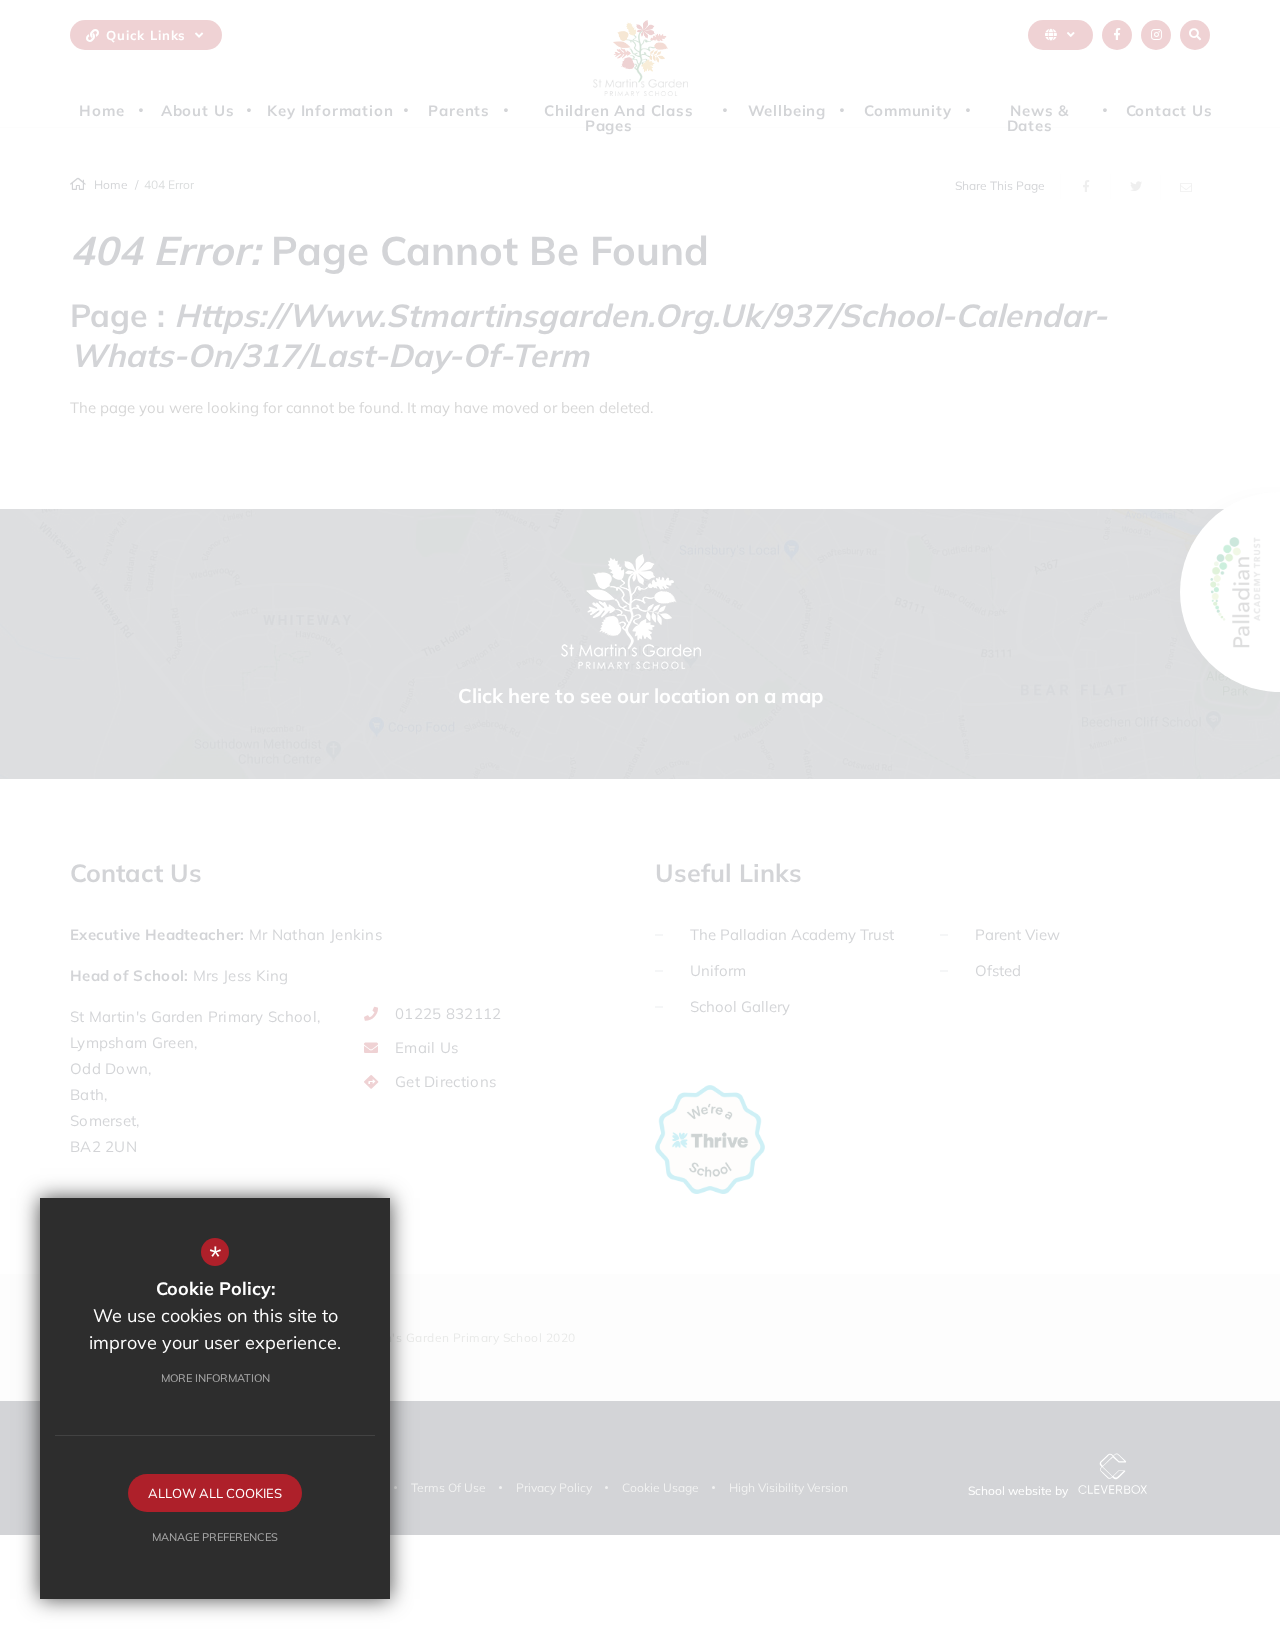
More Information (215, 1378)
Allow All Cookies (215, 1493)
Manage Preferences (215, 1537)
